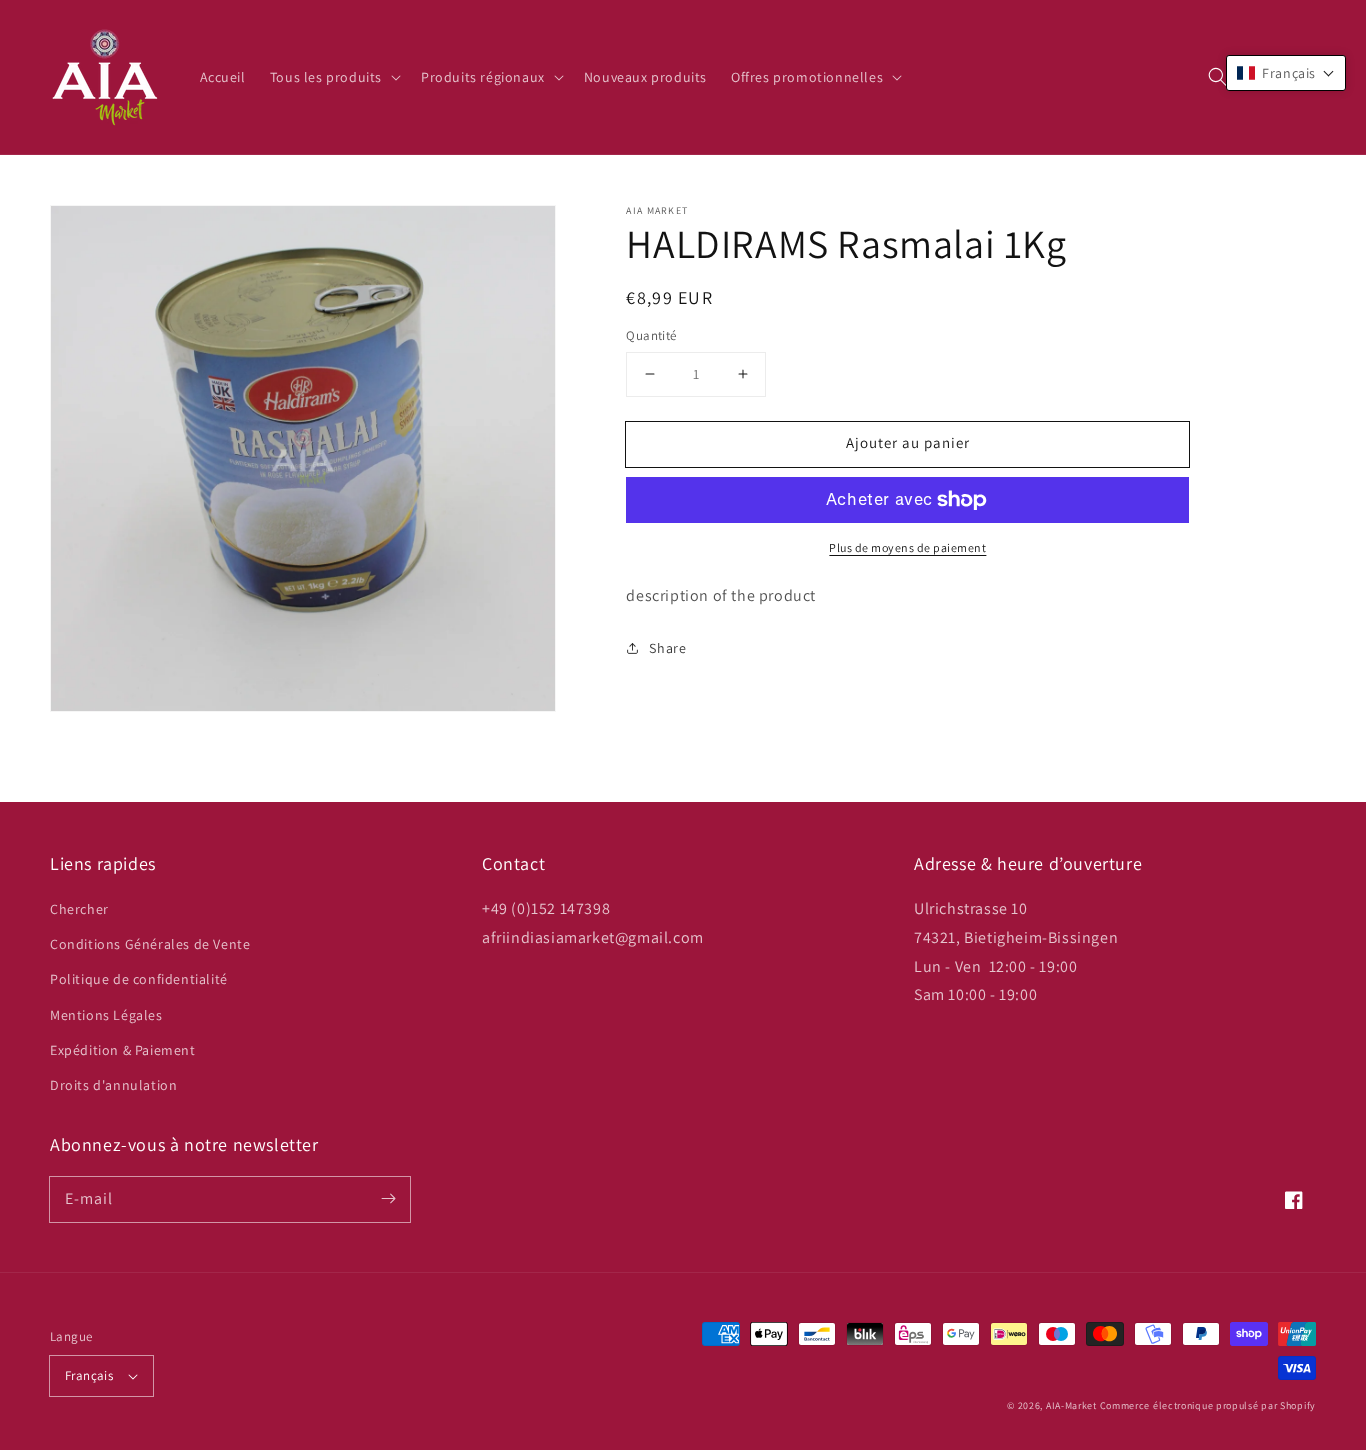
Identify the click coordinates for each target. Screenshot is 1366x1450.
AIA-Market (1071, 1405)
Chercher (79, 909)
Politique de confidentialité (139, 979)
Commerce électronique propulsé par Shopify (1208, 1405)
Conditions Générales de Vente (150, 944)
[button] (1218, 77)
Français (89, 1375)
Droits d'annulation (113, 1085)
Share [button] (667, 648)
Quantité (651, 335)
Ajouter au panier (908, 442)
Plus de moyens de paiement (907, 547)
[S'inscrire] (388, 1199)
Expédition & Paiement (123, 1050)
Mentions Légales (106, 1015)
